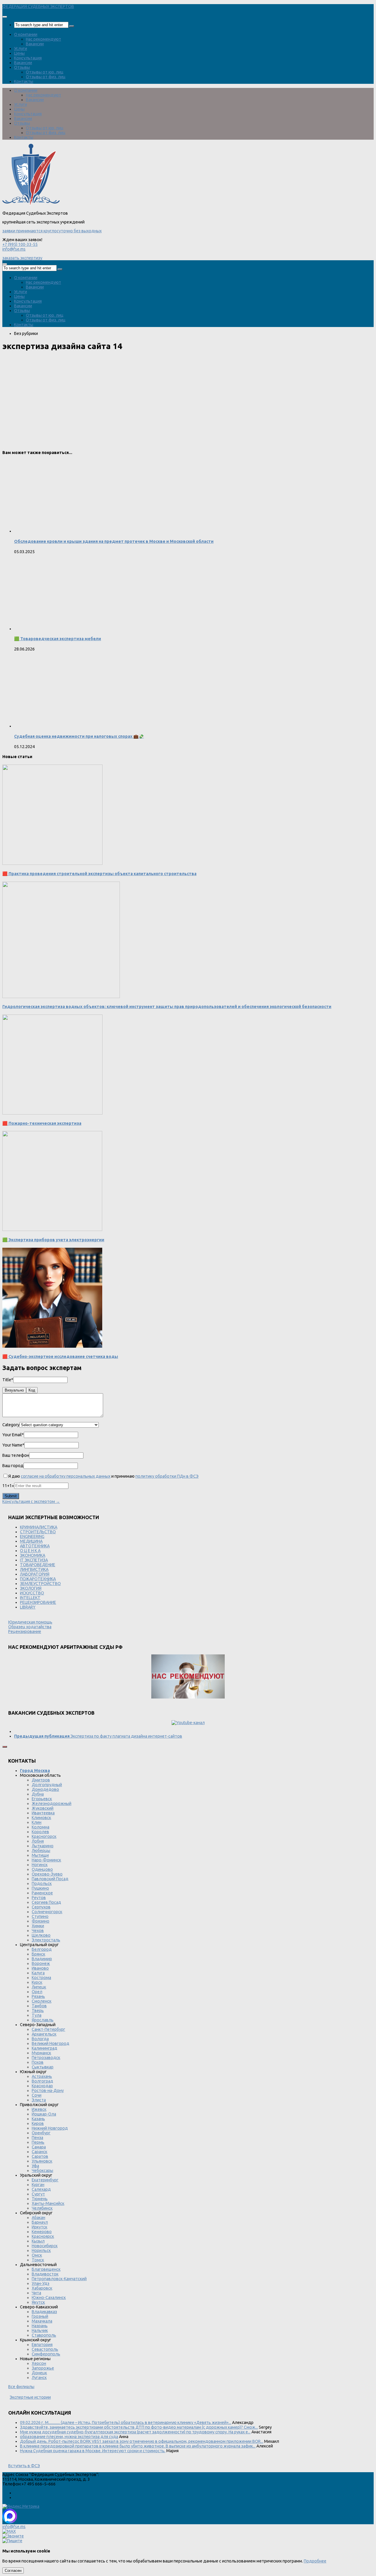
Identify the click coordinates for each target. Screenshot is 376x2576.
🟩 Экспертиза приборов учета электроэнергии (53, 1240)
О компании (26, 34)
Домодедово (45, 1789)
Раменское (42, 1893)
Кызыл (38, 2241)
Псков (38, 2062)
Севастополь (45, 2349)
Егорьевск (42, 1799)
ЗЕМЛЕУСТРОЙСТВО (40, 1584)
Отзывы (22, 67)
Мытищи (40, 1855)
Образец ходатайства (30, 1627)
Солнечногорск (47, 1912)
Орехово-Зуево (47, 1874)
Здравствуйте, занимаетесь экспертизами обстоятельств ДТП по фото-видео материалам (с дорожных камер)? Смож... (139, 2427)
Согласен (13, 2571)
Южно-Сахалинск (49, 2298)
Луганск (39, 2378)
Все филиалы (21, 2387)
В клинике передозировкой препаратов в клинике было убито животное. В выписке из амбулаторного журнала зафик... (138, 2446)
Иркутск (40, 2227)
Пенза (37, 2138)
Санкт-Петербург (48, 2029)
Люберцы (41, 1851)
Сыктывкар (43, 2067)
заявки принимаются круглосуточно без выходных (52, 231)
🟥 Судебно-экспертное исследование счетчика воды (60, 1357)
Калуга (38, 1973)
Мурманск (41, 2053)
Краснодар (42, 2086)
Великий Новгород (51, 2043)
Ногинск (40, 1865)
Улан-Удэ (41, 2283)
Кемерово (42, 2232)
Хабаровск (42, 2288)
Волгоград (42, 2081)
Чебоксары (42, 2170)
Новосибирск (45, 2246)
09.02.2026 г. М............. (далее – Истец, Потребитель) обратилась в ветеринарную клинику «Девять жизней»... (126, 2422)
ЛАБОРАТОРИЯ (35, 1574)
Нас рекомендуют (43, 39)
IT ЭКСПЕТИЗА (34, 1560)
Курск (37, 1982)
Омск (37, 2255)
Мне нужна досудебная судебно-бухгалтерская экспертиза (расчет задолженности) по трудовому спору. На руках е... (135, 2432)
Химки (38, 1926)
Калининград (45, 2048)
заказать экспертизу (22, 258)
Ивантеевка (43, 1813)
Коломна (41, 1827)
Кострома (41, 1978)
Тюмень (40, 2199)
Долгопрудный (47, 1785)
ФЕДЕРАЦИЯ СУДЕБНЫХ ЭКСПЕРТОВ (38, 6)
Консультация (28, 58)
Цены (19, 53)
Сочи (37, 2095)
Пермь (38, 2142)
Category (11, 1425)
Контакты (24, 81)
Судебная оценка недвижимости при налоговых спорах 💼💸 (79, 736)
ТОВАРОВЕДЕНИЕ (38, 1565)
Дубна (38, 1794)
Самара (39, 2147)
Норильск (41, 2250)
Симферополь (46, 2354)
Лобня (38, 1841)
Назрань (40, 2326)
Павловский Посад (50, 1879)
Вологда (40, 2039)
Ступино (40, 1916)
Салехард (41, 2189)
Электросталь (46, 1940)
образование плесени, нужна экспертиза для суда (69, 2437)
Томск (38, 2260)
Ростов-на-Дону (48, 2091)
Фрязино (41, 1921)
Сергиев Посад (46, 1902)
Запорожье (43, 2368)
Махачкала (42, 2321)
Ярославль (43, 2020)
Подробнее (315, 2561)
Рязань (38, 1996)
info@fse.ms (14, 249)
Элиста (39, 2100)
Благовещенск (46, 2269)
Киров (38, 2123)
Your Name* (13, 1445)
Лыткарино (43, 1846)
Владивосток (45, 2274)
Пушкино (40, 1888)
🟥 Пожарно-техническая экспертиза (42, 1123)
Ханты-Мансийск (48, 2203)
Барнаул (40, 2222)
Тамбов (39, 2006)
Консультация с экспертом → (31, 1501)
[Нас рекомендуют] (188, 1677)
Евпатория (42, 2345)
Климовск (41, 1818)
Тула (37, 2015)
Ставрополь (44, 2335)
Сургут (38, 2194)
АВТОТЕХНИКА (35, 1546)
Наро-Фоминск (46, 1860)
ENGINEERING (32, 1536)
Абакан (38, 2218)
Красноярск (43, 2236)
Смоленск (42, 2001)
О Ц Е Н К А (30, 1551)
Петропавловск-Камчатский (59, 2279)
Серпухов (41, 1907)
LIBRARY (28, 1607)
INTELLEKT (30, 1598)
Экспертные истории (30, 2397)
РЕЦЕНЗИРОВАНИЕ (38, 1602)
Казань (38, 2119)
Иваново (40, 1968)
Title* (8, 1380)
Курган (38, 2185)
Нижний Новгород (50, 2128)
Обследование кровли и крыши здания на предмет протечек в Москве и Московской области (114, 541)
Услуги (21, 49)
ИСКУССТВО (32, 1593)
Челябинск (42, 2208)
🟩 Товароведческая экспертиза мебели (58, 639)
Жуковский (43, 1808)
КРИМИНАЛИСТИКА (39, 1527)
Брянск (38, 1954)
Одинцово (42, 1869)
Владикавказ (44, 2312)
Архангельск (44, 2034)
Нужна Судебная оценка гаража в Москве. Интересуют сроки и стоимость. (93, 2451)
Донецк (39, 2373)
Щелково (41, 1935)
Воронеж (41, 1963)
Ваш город (13, 1466)
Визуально (14, 1390)
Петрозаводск (46, 2058)
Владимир (42, 1959)
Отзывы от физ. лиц (46, 77)
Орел (37, 1992)
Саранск (40, 2152)
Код (32, 1390)
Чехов (38, 1931)
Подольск (42, 1883)
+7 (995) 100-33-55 (20, 244)
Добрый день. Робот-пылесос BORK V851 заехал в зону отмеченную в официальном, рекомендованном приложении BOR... (142, 2441)
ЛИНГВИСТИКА (34, 1569)
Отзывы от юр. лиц (45, 72)
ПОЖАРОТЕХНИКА (38, 1579)
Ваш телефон (16, 1455)
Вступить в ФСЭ (24, 2466)
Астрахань (42, 2076)
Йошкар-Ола (44, 2114)
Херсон (39, 2363)
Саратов (40, 2156)
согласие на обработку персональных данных (66, 1476)
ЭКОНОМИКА (33, 1555)
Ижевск (39, 2109)
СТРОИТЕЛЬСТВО (38, 1532)
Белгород (42, 1949)
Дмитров (41, 1780)
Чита (36, 2293)
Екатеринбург (45, 2180)
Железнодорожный (52, 1803)
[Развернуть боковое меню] (5, 1747)
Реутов (39, 1898)
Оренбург (41, 2133)
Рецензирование (25, 1631)
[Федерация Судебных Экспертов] (31, 204)
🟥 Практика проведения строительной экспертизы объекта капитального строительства (99, 874)
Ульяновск (42, 2161)
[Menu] (5, 17)
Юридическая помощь (30, 1622)
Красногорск (44, 1836)
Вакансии (35, 44)
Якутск (38, 2302)
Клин (37, 1822)
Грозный (40, 2316)
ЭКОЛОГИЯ (31, 1588)
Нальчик (40, 2330)
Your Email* (13, 1435)
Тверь (38, 2011)
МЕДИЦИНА (31, 1541)
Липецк (39, 1987)
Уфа (35, 2166)
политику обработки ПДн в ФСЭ (167, 1476)
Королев (40, 1832)
